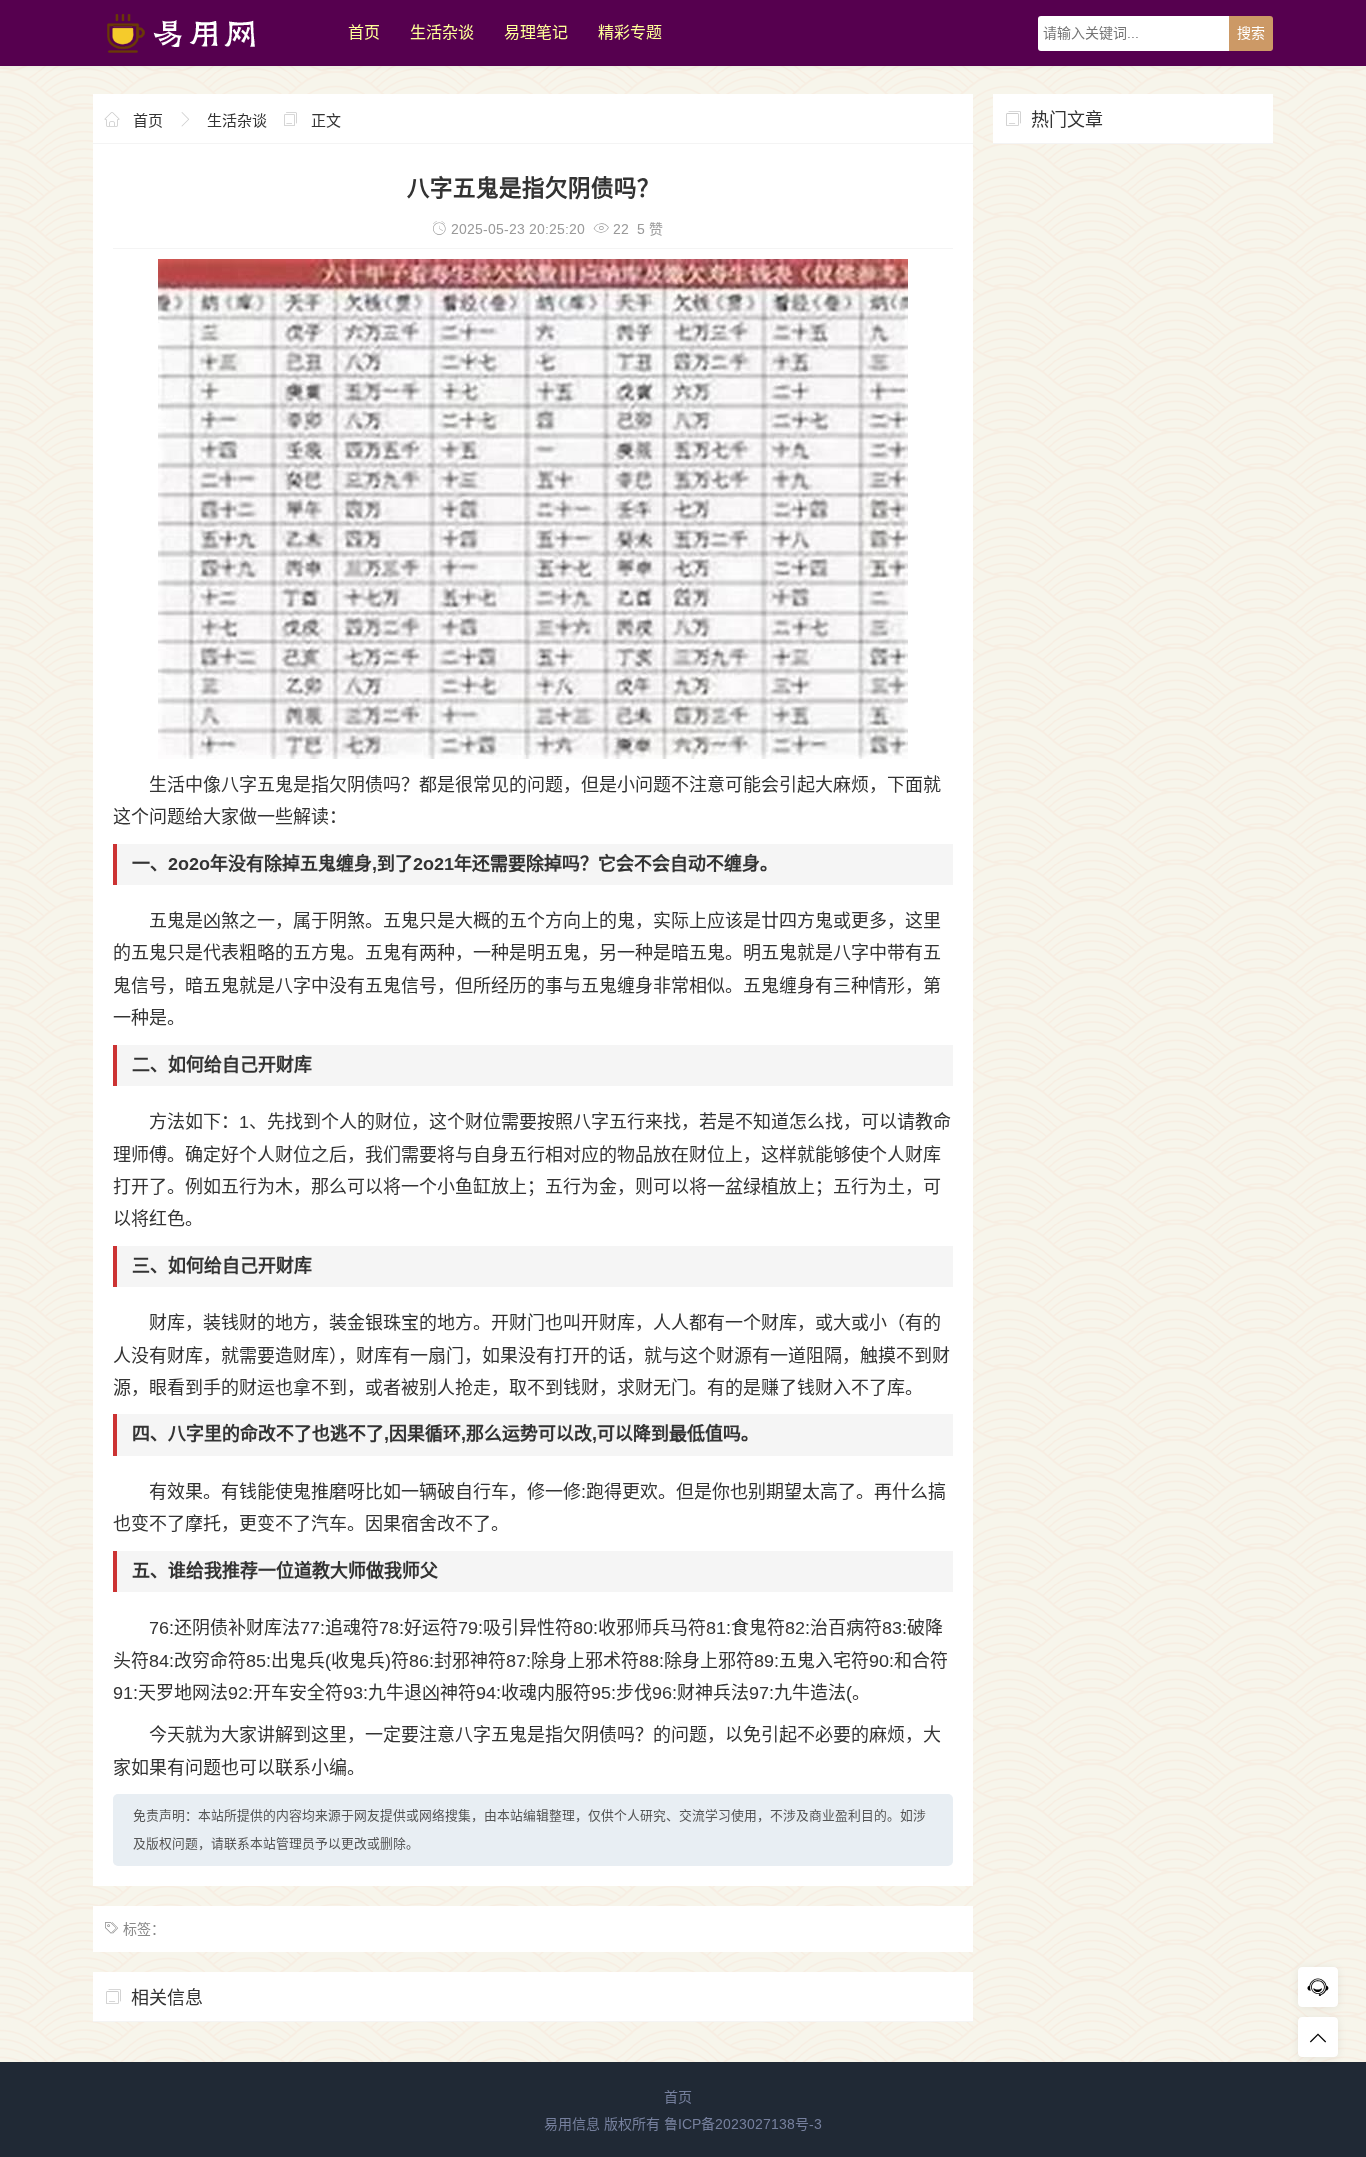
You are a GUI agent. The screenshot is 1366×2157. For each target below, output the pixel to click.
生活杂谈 (442, 32)
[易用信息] (210, 61)
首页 (364, 32)
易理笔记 (536, 32)
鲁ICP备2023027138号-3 (743, 2124)
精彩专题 (630, 32)
